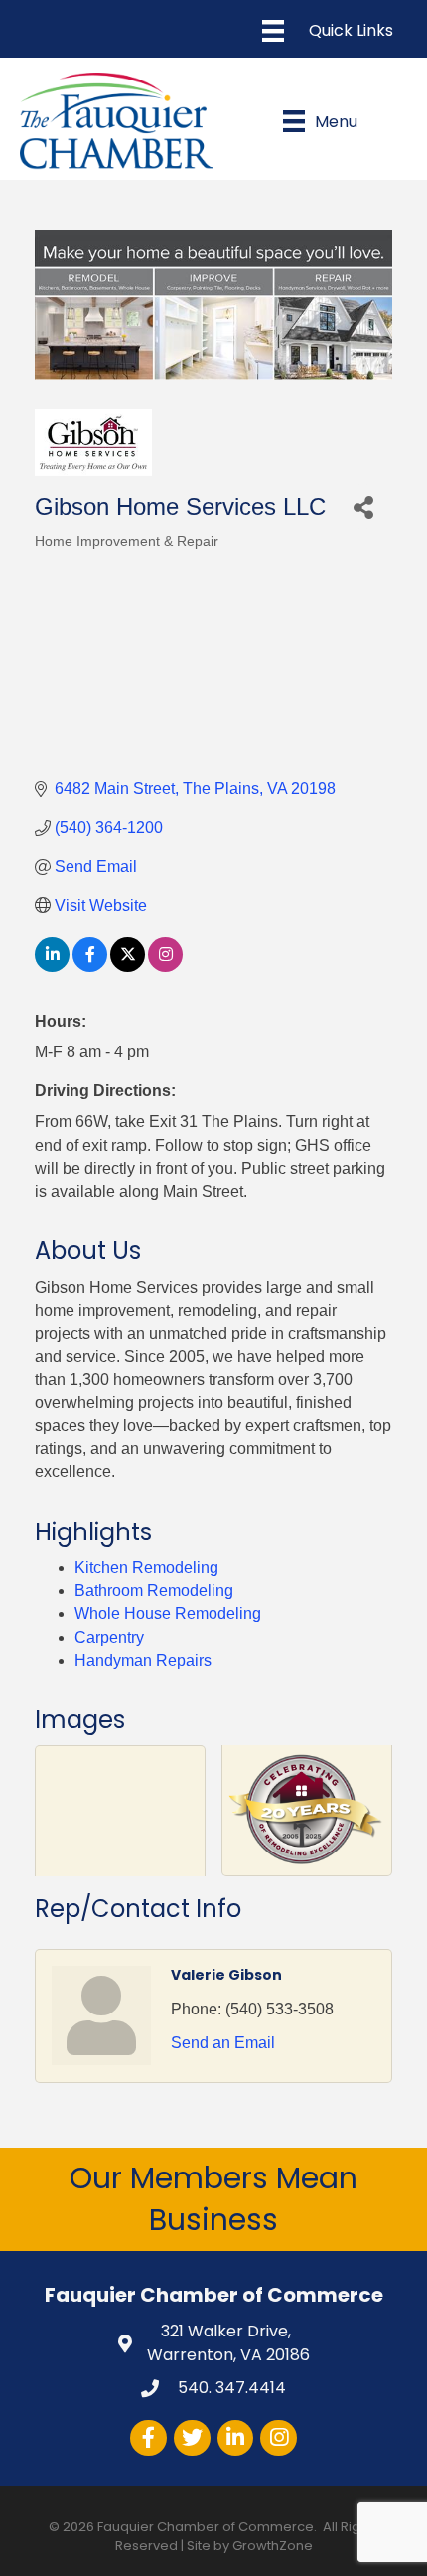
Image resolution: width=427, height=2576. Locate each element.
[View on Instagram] (165, 966)
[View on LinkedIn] (52, 966)
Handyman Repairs (143, 1660)
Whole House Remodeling (168, 1613)
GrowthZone (273, 2546)
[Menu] (328, 31)
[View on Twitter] (128, 966)
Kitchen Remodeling (146, 1568)
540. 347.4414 (230, 2388)
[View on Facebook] (90, 966)
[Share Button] (363, 506)
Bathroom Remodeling (154, 1591)
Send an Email (223, 2043)
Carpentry (109, 1637)
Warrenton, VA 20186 (228, 2342)
